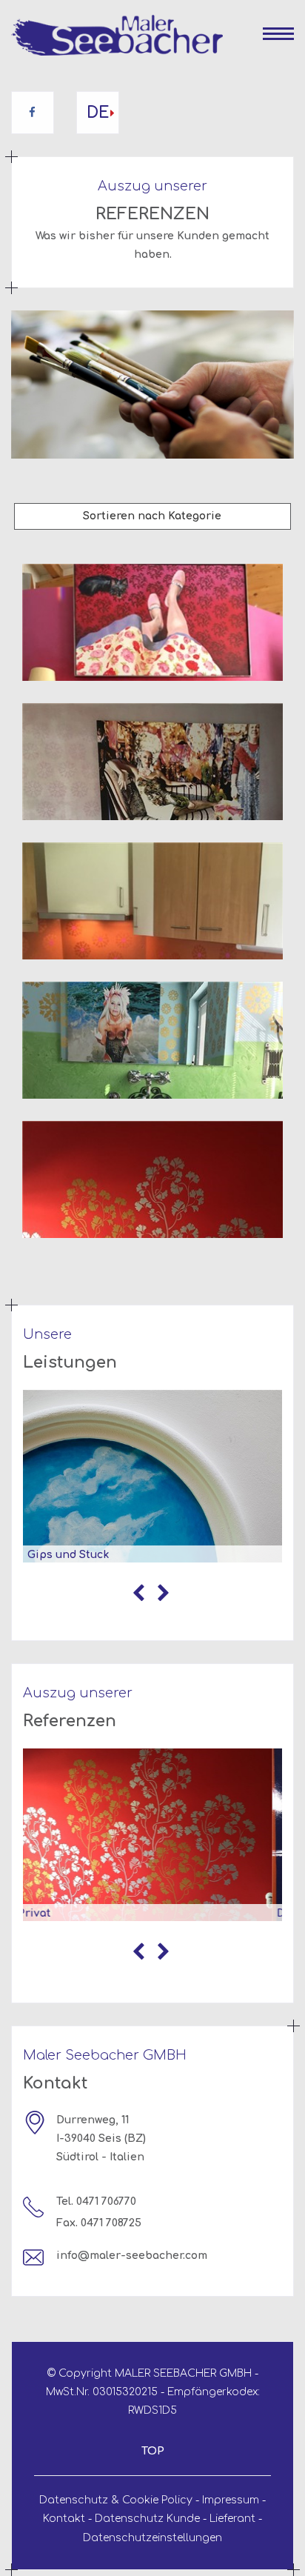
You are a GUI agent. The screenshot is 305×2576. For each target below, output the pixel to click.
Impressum (231, 2500)
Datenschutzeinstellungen (152, 2538)
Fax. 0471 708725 (99, 2223)
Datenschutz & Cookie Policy (116, 2500)
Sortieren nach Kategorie (152, 516)
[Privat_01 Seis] (152, 622)
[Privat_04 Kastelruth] (152, 1040)
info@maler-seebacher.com (132, 2256)
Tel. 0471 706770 (96, 2202)
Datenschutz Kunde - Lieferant (175, 2519)
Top (153, 2451)
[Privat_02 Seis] (152, 762)
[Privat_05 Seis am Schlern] (152, 1179)
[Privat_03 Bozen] (152, 901)
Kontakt (64, 2519)
